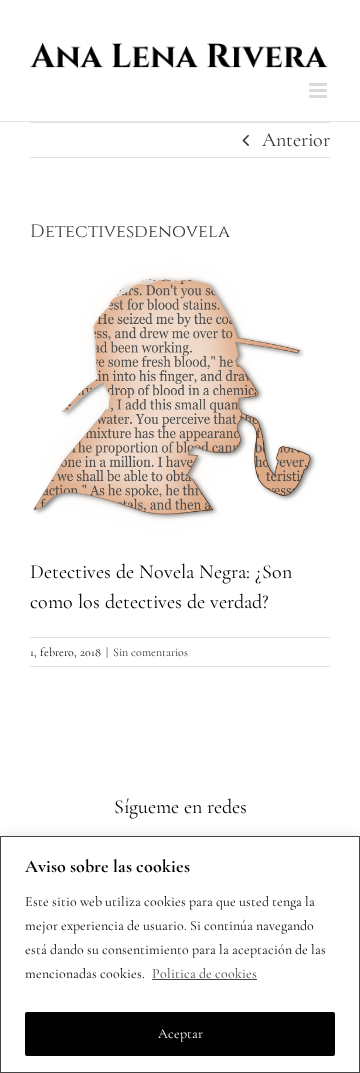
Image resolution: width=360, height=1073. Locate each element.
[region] (180, 954)
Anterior (296, 140)
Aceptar (180, 1033)
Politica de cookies (204, 973)
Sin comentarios (150, 652)
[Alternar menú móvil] (319, 90)
